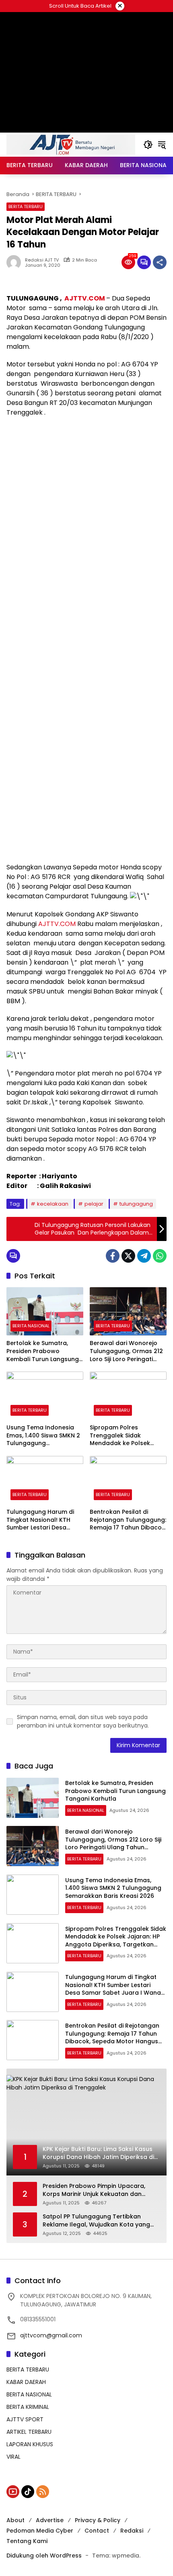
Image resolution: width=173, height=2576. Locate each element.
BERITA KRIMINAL (28, 2407)
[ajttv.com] (71, 144)
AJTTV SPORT (25, 2419)
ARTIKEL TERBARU (29, 2432)
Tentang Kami (27, 2541)
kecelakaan (53, 1204)
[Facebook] (113, 1256)
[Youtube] (13, 2492)
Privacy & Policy (98, 2520)
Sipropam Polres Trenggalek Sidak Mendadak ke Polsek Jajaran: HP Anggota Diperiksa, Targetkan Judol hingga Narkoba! (124, 1436)
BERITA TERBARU (26, 206)
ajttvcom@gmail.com (51, 2335)
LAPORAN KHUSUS (30, 2444)
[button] (148, 145)
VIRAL (13, 2457)
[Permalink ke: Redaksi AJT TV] (16, 262)
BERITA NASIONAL (31, 1326)
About (15, 2520)
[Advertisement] (86, 512)
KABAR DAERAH (26, 2382)
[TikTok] (28, 2492)
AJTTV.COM (85, 298)
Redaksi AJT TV (42, 260)
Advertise (50, 2520)
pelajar (94, 1204)
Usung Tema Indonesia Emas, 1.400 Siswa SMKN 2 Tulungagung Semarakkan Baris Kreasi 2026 (43, 1436)
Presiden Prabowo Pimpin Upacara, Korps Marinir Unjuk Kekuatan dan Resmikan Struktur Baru (94, 2190)
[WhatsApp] (160, 1256)
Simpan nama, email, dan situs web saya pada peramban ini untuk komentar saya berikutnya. (83, 1721)
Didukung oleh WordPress (44, 2556)
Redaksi (132, 2531)
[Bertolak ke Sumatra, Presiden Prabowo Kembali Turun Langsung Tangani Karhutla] (45, 1311)
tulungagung (136, 1204)
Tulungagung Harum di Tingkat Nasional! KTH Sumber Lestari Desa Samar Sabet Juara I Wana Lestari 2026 (40, 1520)
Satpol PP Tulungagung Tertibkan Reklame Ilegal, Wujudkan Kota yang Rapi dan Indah (96, 2221)
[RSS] (43, 2492)
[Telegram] (144, 1256)
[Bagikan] (160, 262)
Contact (97, 2531)
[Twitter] (128, 1256)
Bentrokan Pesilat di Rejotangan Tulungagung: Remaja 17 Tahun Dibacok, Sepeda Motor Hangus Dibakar (128, 1520)
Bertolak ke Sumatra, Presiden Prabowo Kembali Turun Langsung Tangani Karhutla (43, 1351)
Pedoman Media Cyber (40, 2531)
